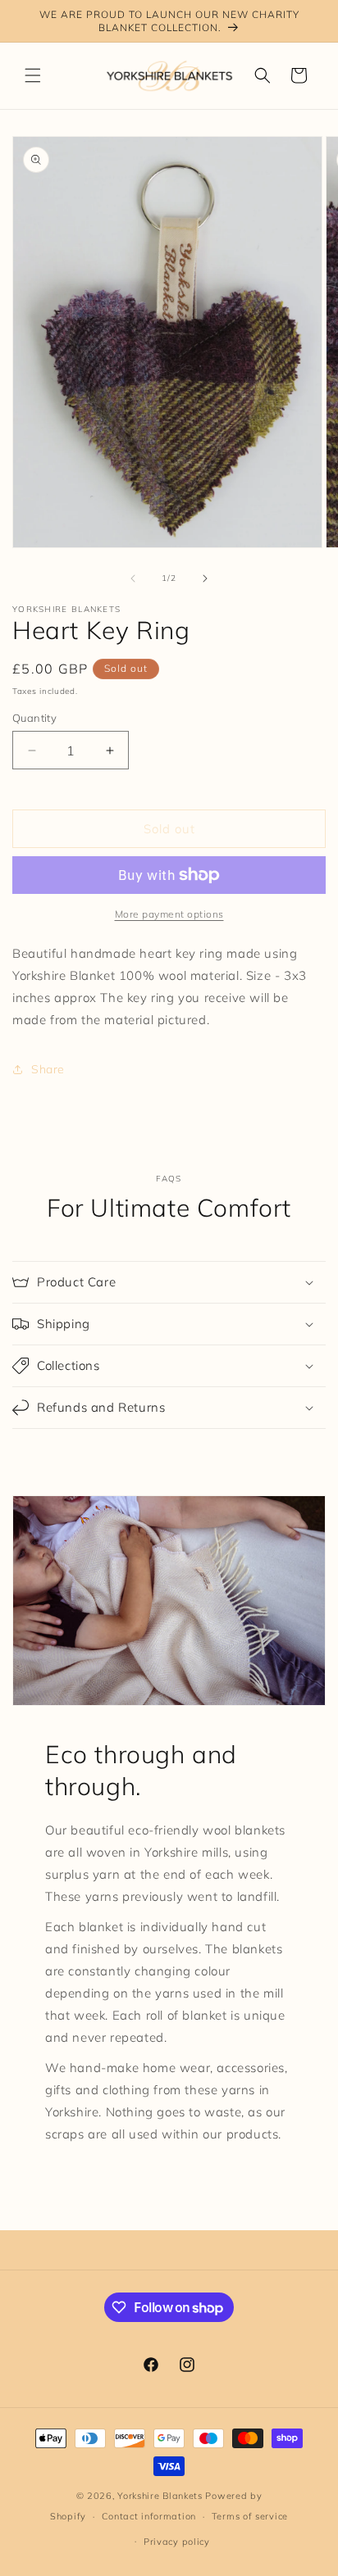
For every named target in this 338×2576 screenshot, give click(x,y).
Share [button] (48, 1069)
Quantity (34, 718)
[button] (33, 75)
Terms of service (250, 2516)
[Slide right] (205, 578)
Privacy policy (177, 2542)
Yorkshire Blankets (160, 2496)
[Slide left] (133, 578)
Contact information (149, 2516)
